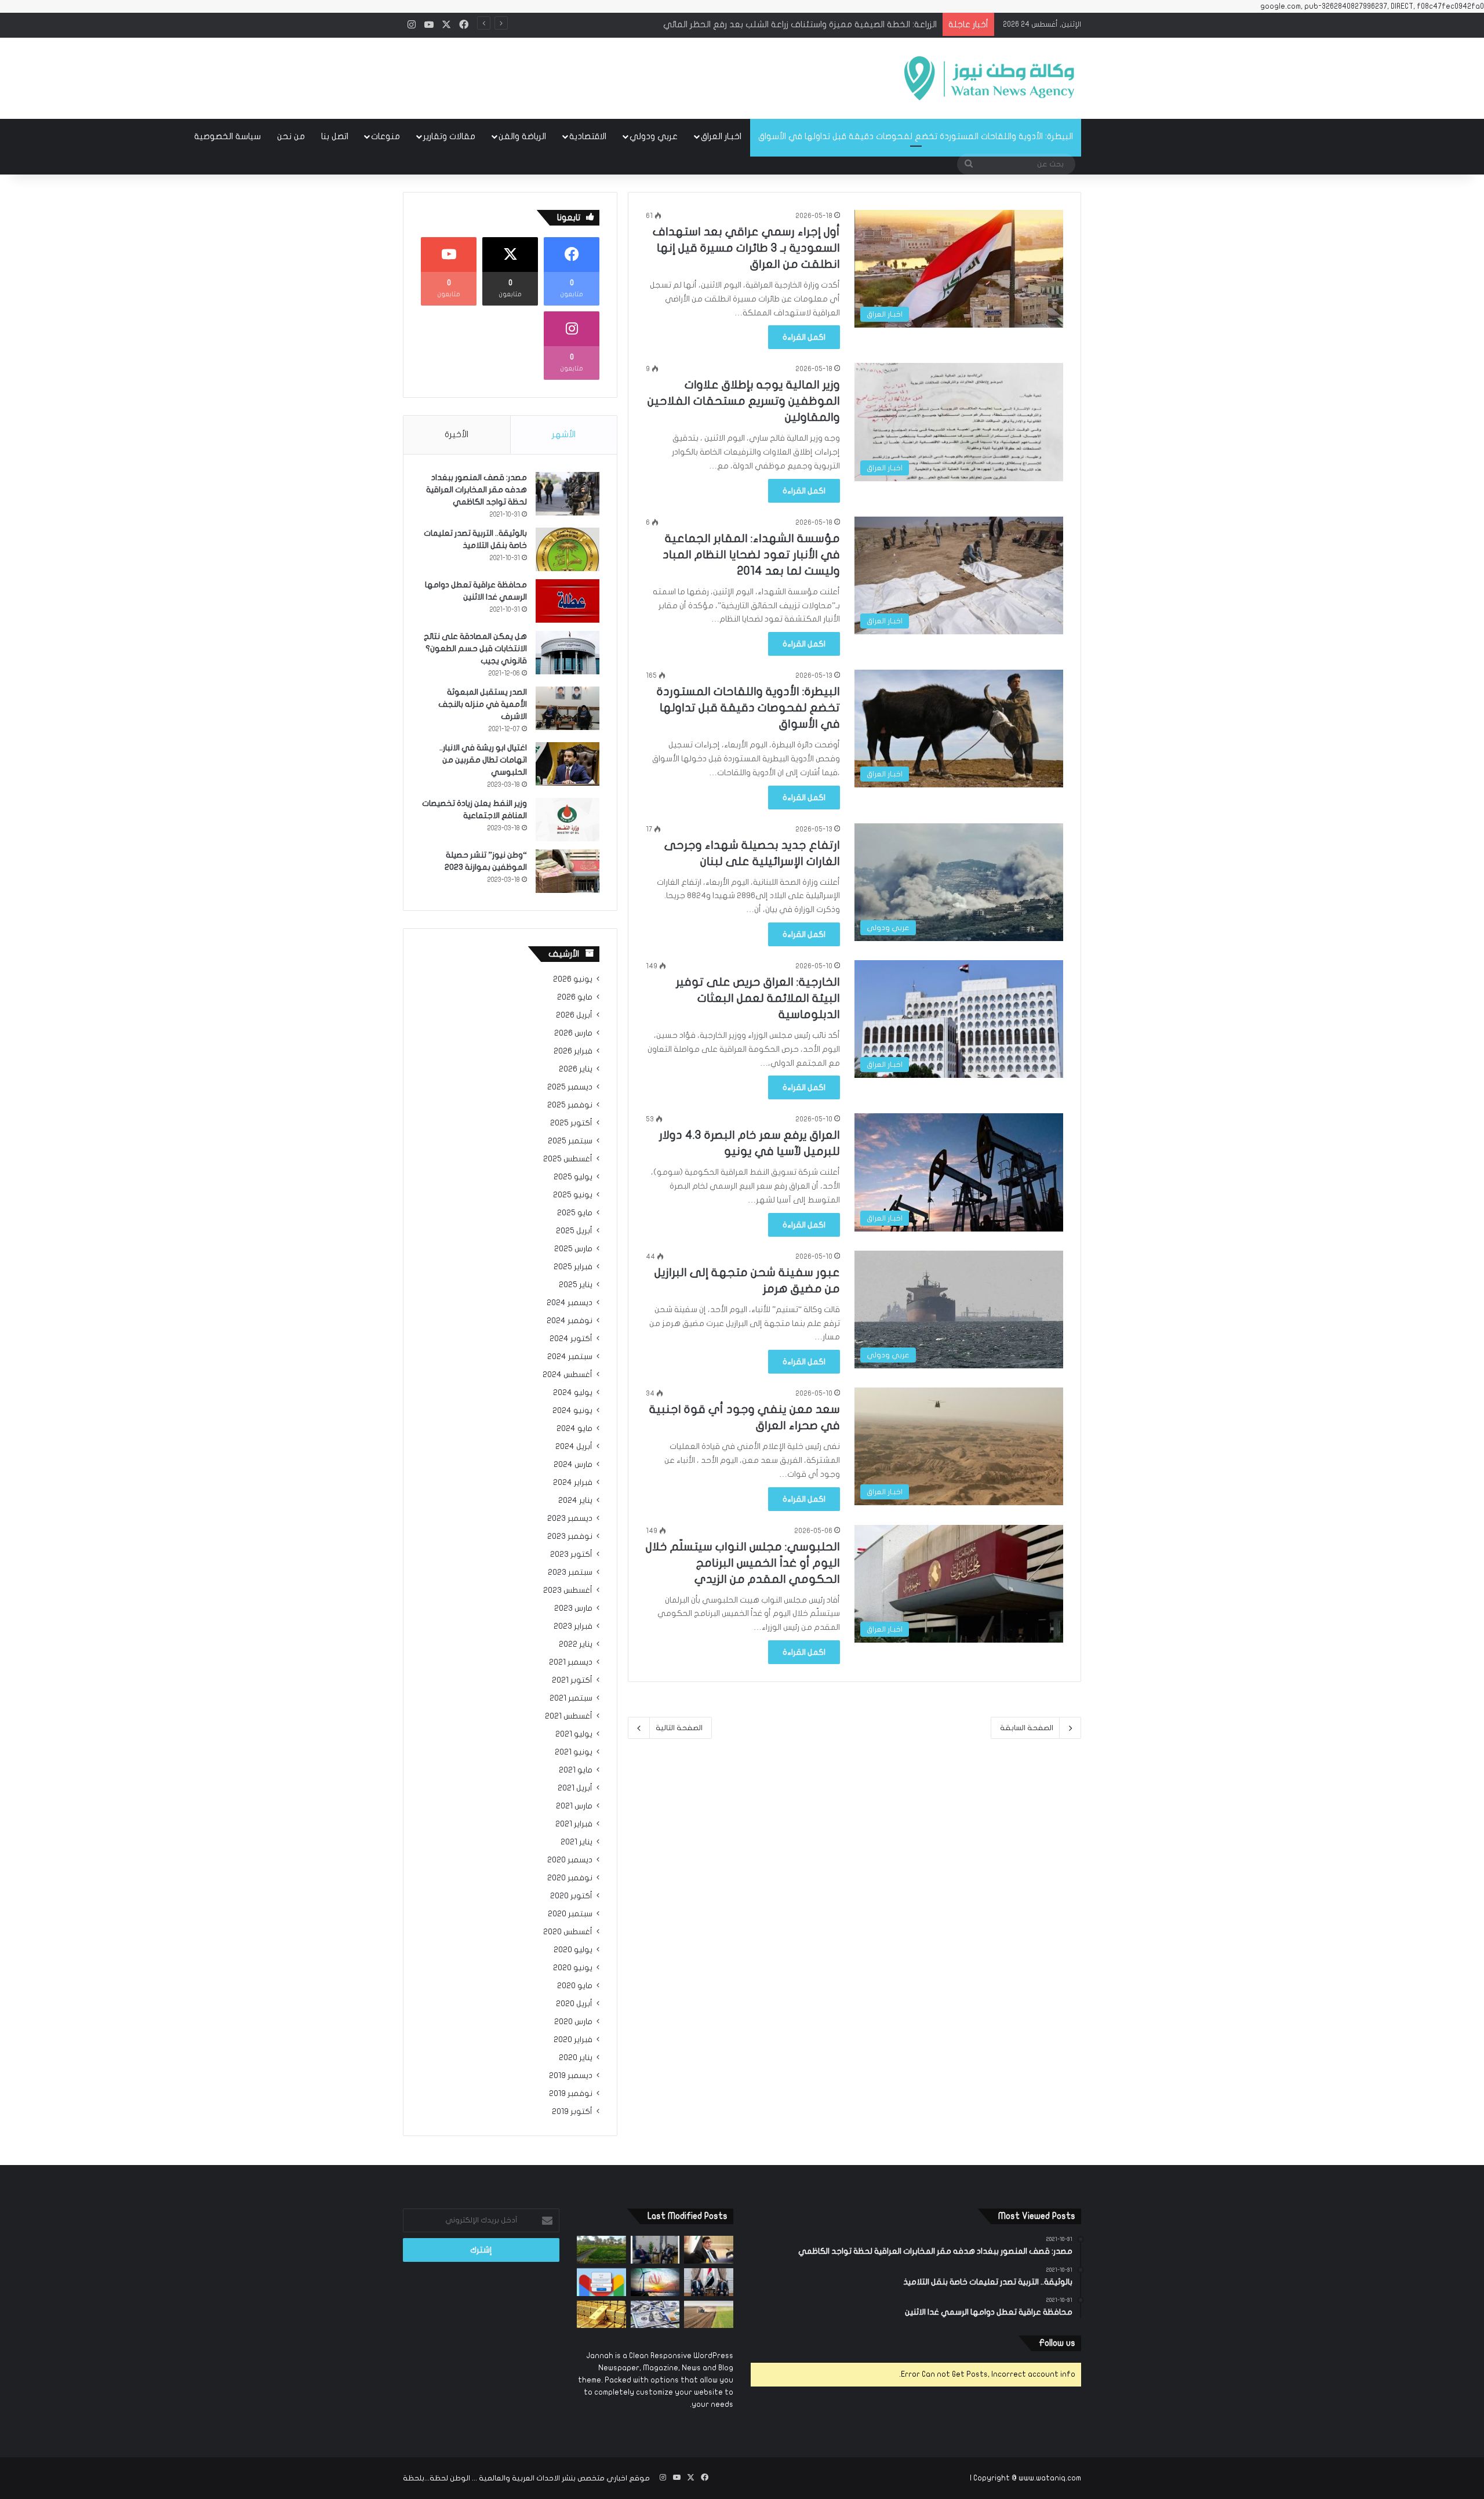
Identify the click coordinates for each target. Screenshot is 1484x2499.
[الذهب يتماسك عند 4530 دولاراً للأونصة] (601, 2315)
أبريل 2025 (574, 1231)
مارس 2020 (573, 2022)
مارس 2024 (573, 1465)
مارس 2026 (573, 1033)
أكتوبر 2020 (571, 1896)
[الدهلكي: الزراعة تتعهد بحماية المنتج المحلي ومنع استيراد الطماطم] (709, 2315)
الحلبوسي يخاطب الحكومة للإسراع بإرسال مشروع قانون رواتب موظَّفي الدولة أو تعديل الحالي (762, 24)
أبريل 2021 (575, 1788)
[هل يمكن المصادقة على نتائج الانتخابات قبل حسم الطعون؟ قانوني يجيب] (568, 653)
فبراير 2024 (573, 1483)
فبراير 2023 (573, 1626)
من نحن (291, 136)
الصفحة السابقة (1027, 1728)
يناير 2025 (576, 1285)
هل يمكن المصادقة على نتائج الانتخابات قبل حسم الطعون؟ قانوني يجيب (475, 649)
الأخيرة (457, 434)
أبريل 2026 (574, 1015)
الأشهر (564, 434)
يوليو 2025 (573, 1177)
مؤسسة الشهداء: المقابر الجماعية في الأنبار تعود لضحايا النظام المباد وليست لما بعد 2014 (751, 555)
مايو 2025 (575, 1213)
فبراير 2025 (573, 1267)
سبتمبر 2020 (570, 1914)
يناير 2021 (576, 1842)
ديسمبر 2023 (570, 1519)
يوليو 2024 (573, 1393)
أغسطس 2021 (569, 1716)
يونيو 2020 (573, 1968)
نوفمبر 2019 (571, 2094)
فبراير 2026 (573, 1051)
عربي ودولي (654, 136)
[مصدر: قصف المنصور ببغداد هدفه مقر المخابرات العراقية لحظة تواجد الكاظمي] (568, 494)
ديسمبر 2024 (570, 1303)
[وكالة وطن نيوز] (988, 78)
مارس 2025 (573, 1249)
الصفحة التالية (679, 1728)
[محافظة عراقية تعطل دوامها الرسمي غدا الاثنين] (568, 601)
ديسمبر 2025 (570, 1087)
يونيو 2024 (572, 1411)
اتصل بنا (335, 136)
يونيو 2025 (573, 1195)
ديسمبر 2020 (570, 1860)
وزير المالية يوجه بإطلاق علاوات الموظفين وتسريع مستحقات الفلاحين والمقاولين (744, 401)
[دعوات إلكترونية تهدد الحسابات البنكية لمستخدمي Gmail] (601, 2282)
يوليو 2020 (573, 1950)
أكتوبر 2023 (571, 1554)
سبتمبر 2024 (570, 1357)
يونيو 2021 (574, 1752)
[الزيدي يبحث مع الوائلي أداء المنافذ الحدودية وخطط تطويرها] (655, 2250)
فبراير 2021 (574, 1824)
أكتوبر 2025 (571, 1123)
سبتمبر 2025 (570, 1141)
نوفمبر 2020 (570, 1878)
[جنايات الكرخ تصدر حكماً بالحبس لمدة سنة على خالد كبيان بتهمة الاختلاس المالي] (709, 2250)
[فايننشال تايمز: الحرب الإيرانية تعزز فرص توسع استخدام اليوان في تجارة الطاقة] (655, 2282)
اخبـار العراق (721, 136)
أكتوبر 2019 (572, 2112)
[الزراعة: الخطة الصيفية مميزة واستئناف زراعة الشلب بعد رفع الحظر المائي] (601, 2250)
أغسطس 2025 (568, 1159)
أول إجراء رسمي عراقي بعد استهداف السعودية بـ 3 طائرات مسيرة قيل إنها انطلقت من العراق (746, 248)
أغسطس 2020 (568, 1932)
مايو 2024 (574, 1429)
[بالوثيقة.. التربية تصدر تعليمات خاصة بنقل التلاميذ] (568, 549)
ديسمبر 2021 (571, 1662)
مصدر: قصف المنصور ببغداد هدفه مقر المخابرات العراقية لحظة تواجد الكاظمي (477, 490)
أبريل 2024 (574, 1447)
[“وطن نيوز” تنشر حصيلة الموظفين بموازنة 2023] (568, 871)
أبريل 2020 (574, 2004)
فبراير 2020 (573, 2040)
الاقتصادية (588, 136)
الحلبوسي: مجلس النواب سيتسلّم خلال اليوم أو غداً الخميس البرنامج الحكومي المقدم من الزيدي (743, 1563)
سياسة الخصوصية (228, 136)
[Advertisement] (626, 75)
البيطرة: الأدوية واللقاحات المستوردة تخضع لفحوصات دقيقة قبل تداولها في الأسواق (916, 136)
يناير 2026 (576, 1069)
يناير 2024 (575, 1501)
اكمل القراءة (804, 337)
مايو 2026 (575, 997)
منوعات (385, 136)
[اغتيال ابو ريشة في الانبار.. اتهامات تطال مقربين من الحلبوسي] (568, 764)
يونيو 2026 (573, 979)
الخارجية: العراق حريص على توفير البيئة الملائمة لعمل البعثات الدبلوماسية (758, 998)
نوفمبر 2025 (570, 1105)
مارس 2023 (573, 1608)
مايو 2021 (576, 1770)
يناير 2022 (576, 1644)
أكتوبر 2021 (572, 1680)
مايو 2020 (575, 1986)
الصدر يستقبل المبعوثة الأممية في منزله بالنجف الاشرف (483, 704)
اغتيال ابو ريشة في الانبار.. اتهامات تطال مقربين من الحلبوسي (483, 760)
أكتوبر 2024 (571, 1339)
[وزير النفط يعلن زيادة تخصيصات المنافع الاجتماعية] (568, 820)
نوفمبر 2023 (570, 1537)
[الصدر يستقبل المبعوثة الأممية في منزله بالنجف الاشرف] (568, 708)
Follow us (1057, 2343)
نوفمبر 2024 (570, 1321)
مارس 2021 (574, 1806)
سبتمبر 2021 (571, 1698)
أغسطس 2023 (568, 1590)
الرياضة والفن (522, 136)
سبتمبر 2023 (570, 1572)
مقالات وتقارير (449, 136)
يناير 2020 (576, 2058)
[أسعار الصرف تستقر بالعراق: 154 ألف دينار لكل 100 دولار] (655, 2315)
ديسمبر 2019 (571, 2076)
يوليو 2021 (574, 1734)
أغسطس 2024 (568, 1375)
